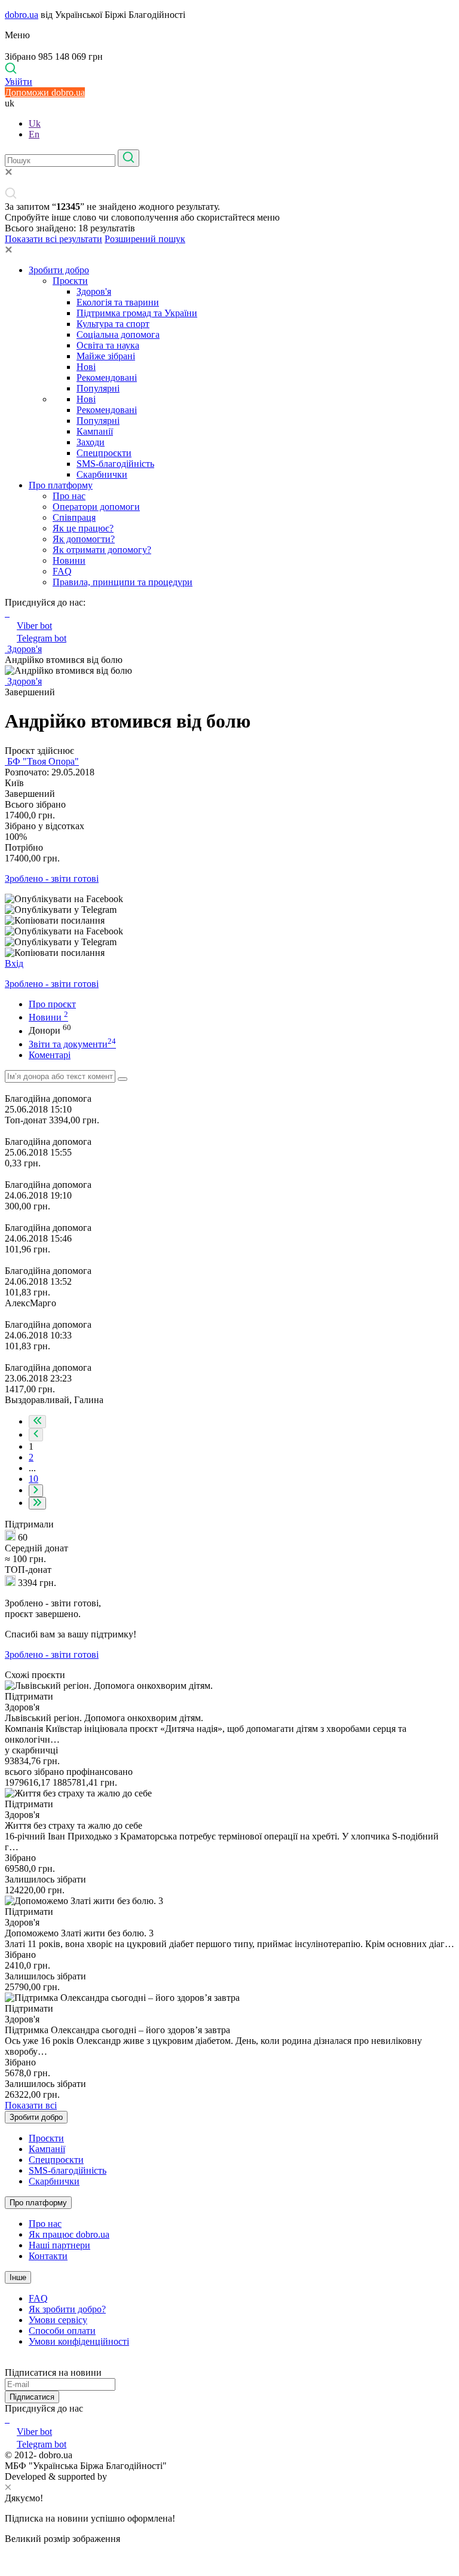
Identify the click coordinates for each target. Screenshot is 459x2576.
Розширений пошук (145, 239)
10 (33, 1479)
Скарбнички (102, 474)
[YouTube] (8, 2419)
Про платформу (61, 485)
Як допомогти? (84, 539)
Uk (35, 123)
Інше (18, 2277)
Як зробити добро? (67, 2309)
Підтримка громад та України (137, 313)
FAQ (62, 571)
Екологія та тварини (118, 302)
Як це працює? (83, 528)
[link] (229, 899)
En (34, 134)
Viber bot (34, 626)
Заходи (91, 442)
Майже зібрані (106, 356)
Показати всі (31, 2105)
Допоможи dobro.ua (45, 92)
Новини (69, 560)
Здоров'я (94, 291)
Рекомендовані (107, 378)
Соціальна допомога (118, 334)
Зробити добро (59, 270)
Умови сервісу (58, 2320)
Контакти (48, 2256)
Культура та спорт (113, 324)
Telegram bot (42, 638)
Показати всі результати (53, 239)
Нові (86, 367)
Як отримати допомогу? (102, 550)
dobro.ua (22, 15)
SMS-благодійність (115, 464)
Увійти (19, 82)
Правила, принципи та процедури (123, 582)
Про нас (69, 496)
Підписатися (32, 2397)
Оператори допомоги (96, 507)
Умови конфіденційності (79, 2341)
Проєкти (70, 281)
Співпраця (74, 517)
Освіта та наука (108, 345)
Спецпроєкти (104, 453)
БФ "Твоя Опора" (42, 761)
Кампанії (95, 431)
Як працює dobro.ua (69, 2234)
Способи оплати (62, 2331)
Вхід (14, 963)
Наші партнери (59, 2245)
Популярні (98, 388)
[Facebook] (6, 2419)
